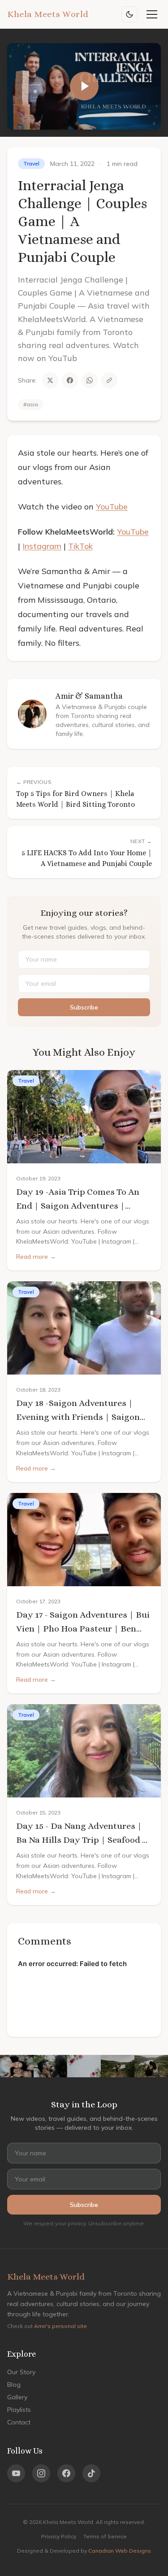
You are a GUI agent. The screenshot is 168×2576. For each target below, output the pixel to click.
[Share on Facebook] (70, 380)
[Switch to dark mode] (129, 14)
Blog (14, 2385)
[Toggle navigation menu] (152, 14)
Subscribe (84, 1007)
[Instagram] (41, 2473)
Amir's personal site (60, 2326)
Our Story (21, 2372)
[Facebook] (66, 2473)
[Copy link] (109, 380)
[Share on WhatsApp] (90, 380)
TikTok (80, 546)
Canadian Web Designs (120, 2551)
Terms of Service (105, 2536)
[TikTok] (91, 2473)
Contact (19, 2422)
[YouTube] (16, 2473)
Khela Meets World (48, 14)
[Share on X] (50, 380)
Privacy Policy (59, 2536)
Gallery (17, 2397)
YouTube (112, 507)
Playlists (19, 2410)
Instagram (42, 546)
